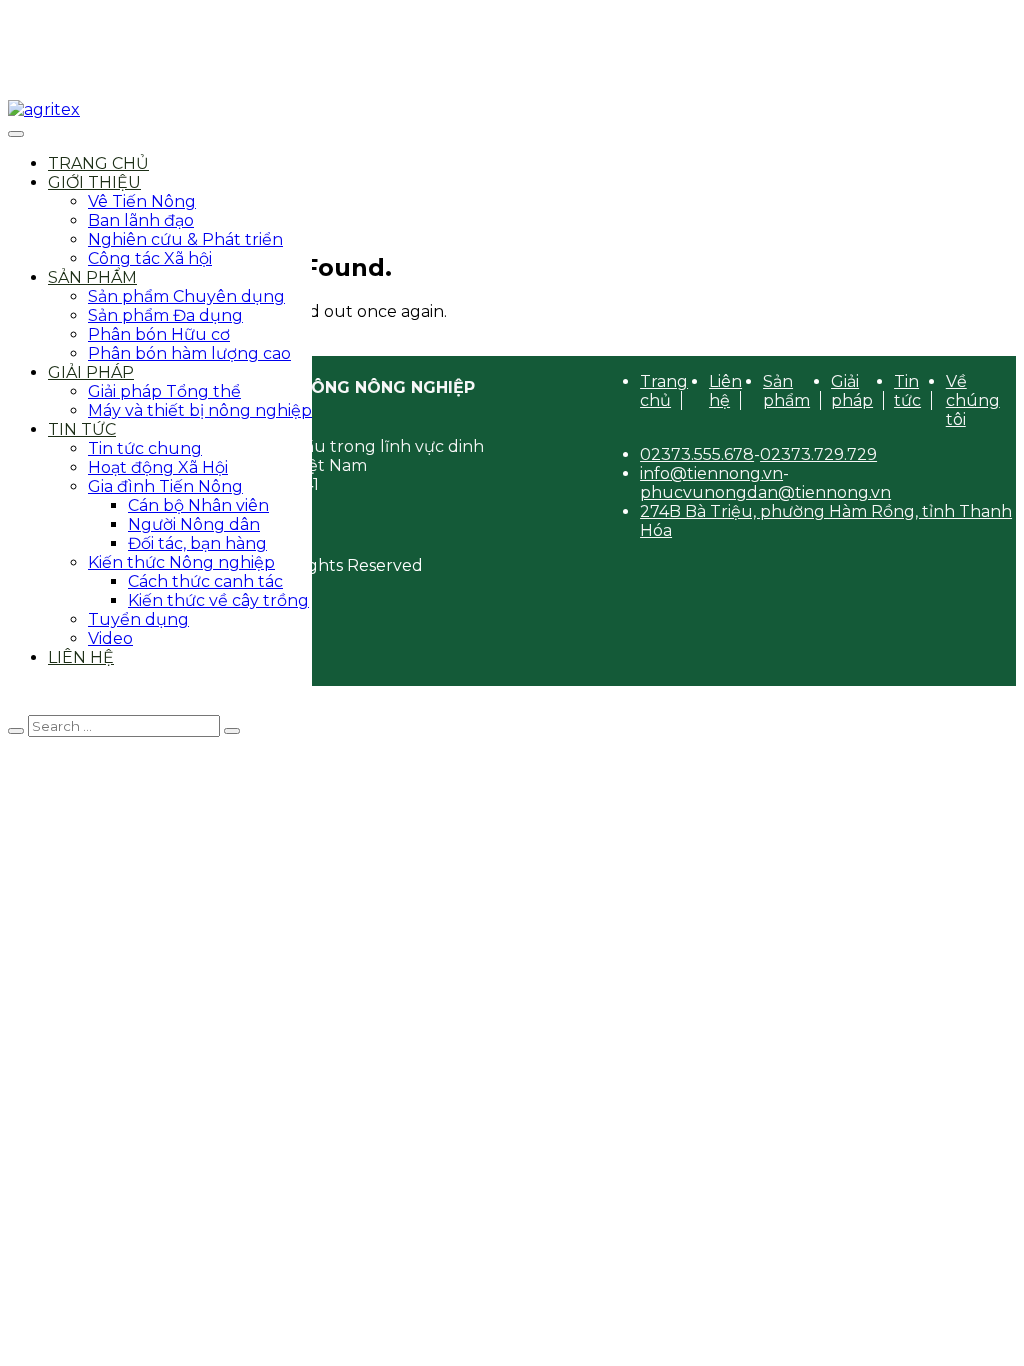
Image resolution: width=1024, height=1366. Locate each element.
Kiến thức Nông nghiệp (181, 562)
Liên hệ (81, 657)
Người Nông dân (194, 524)
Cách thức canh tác (205, 581)
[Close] (16, 731)
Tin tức (82, 429)
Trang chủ (98, 163)
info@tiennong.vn (711, 473)
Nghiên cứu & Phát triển (185, 239)
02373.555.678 (697, 454)
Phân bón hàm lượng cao (189, 353)
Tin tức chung (145, 448)
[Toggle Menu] (16, 134)
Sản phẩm (92, 277)
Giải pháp (91, 372)
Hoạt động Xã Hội (158, 467)
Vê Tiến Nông (142, 201)
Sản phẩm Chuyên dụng (186, 296)
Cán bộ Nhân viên (198, 505)
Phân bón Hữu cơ (159, 334)
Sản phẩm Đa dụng (165, 315)
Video (110, 638)
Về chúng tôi (973, 400)
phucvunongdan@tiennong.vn (765, 492)
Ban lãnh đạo (141, 220)
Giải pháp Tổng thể (164, 391)
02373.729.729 (818, 454)
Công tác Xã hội (150, 258)
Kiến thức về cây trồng (218, 600)
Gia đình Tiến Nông (165, 486)
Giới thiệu (94, 182)
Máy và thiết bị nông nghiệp (200, 410)
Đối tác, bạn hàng (197, 543)
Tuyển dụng (138, 619)
